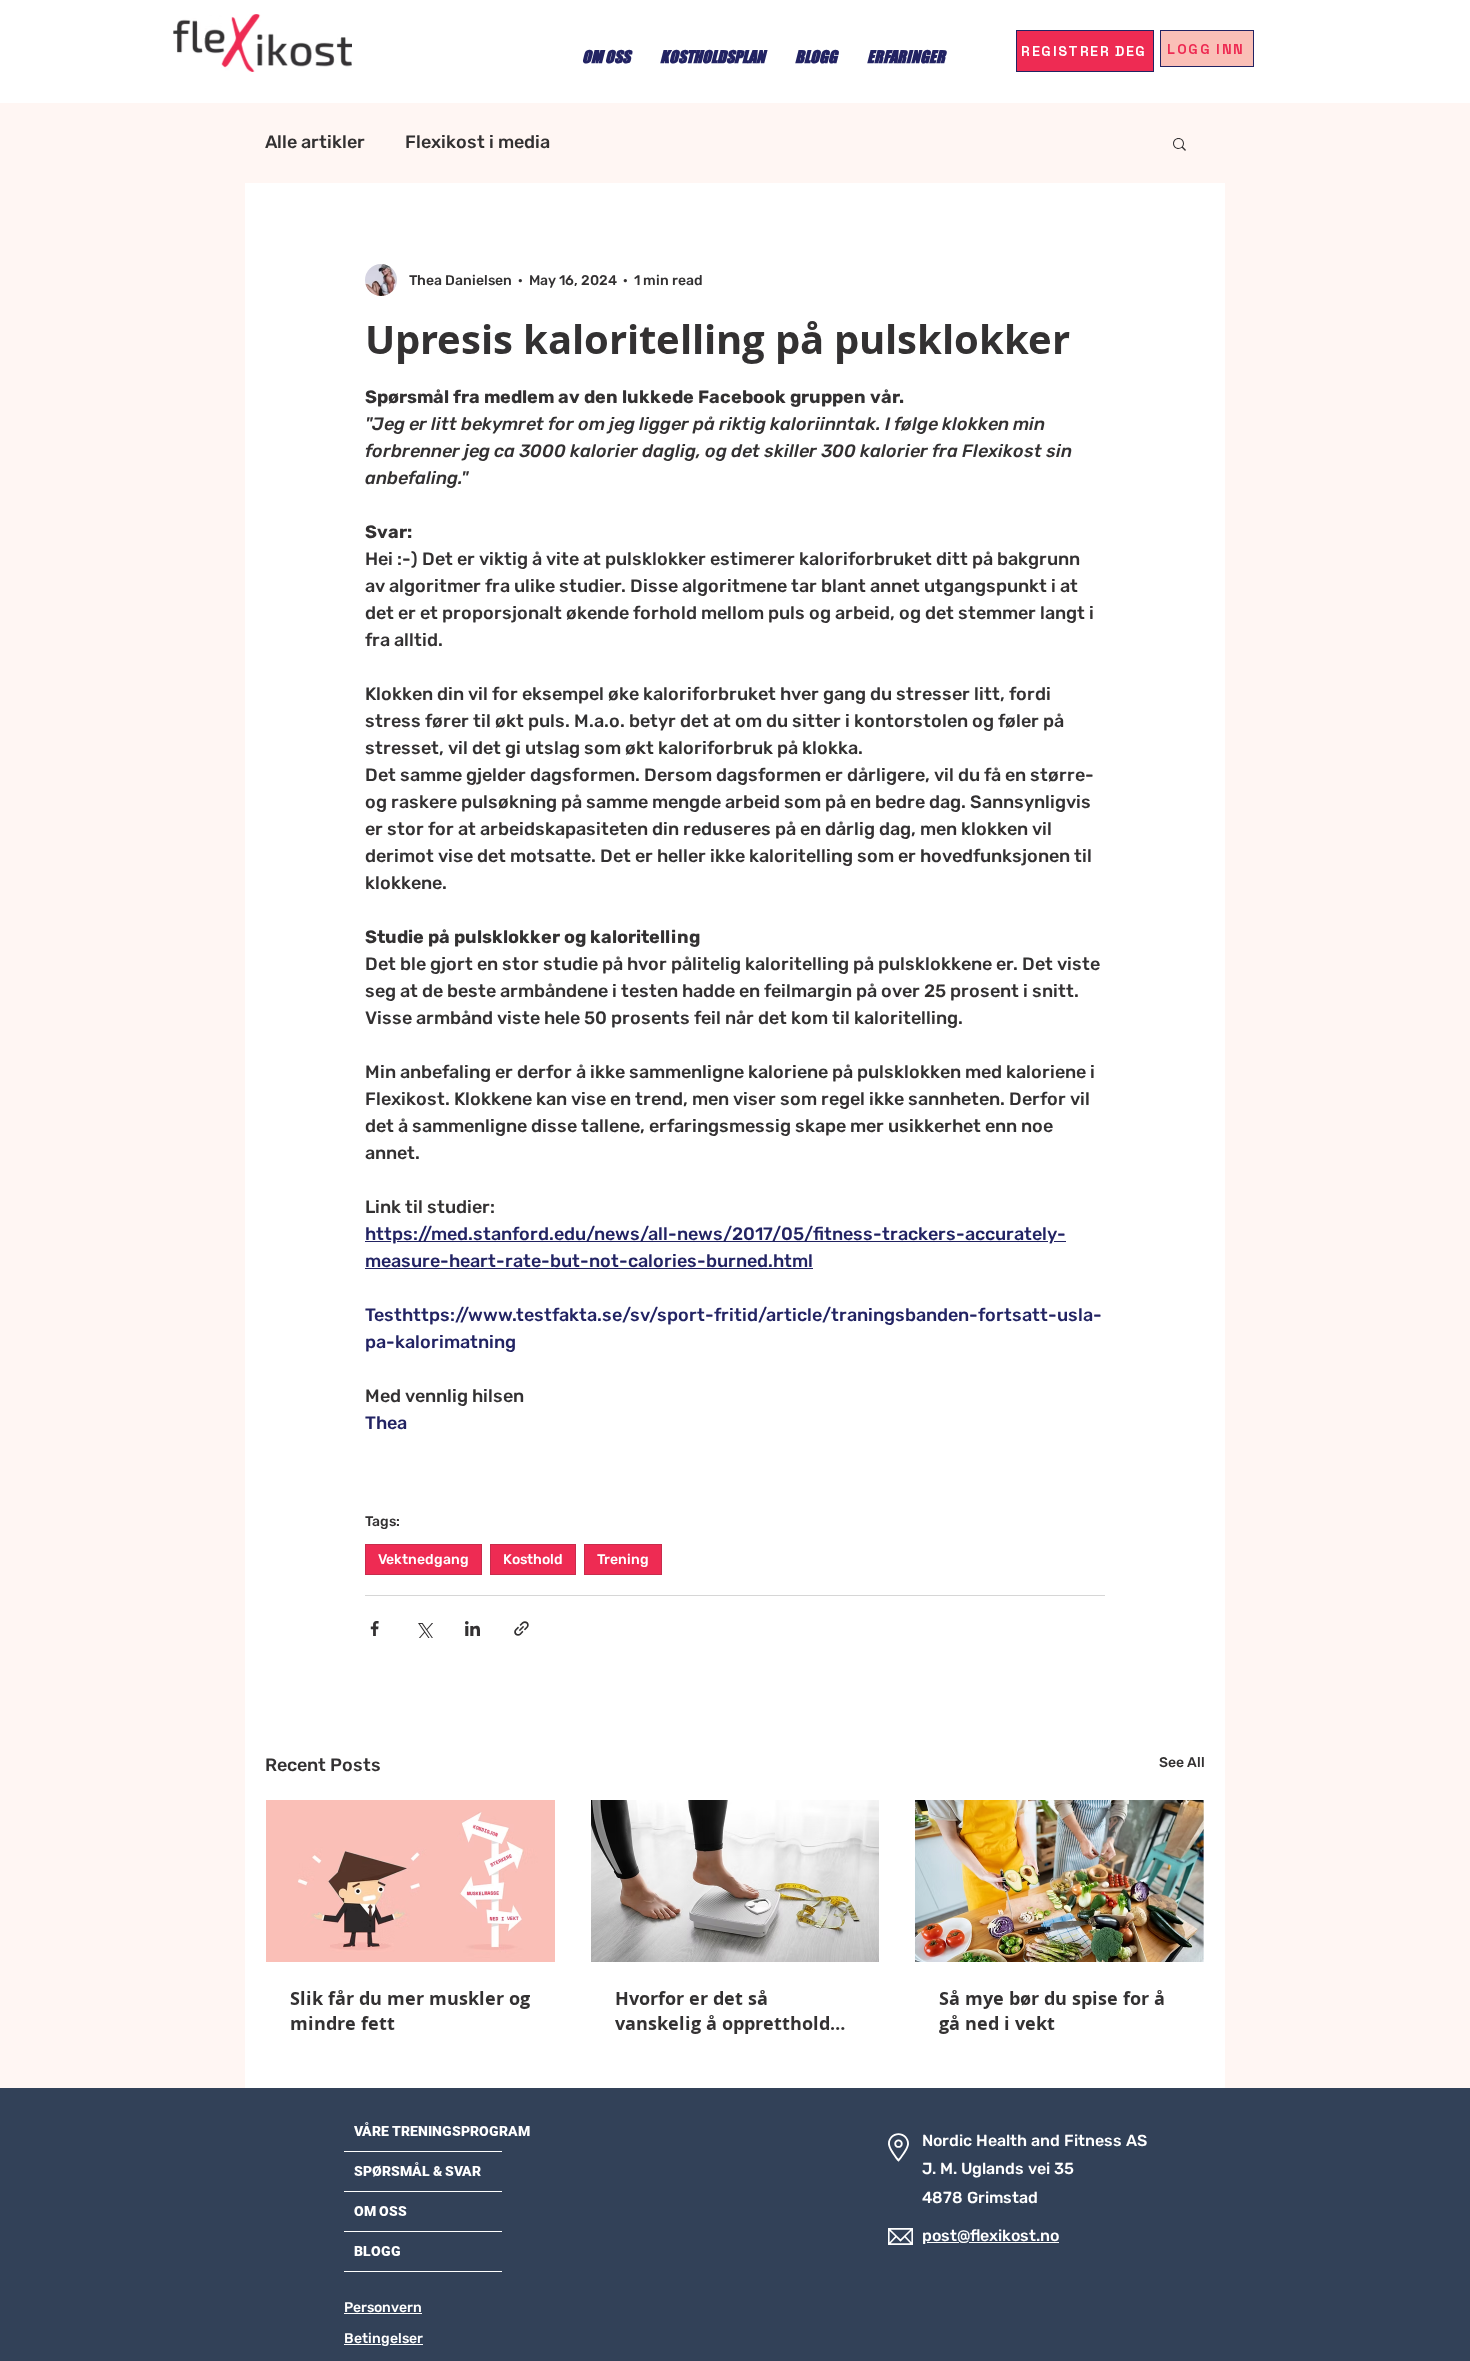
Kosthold (533, 1559)
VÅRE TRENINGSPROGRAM (442, 2131)
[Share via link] (521, 1628)
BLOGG (377, 2251)
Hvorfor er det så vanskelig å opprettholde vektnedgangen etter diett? (728, 2011)
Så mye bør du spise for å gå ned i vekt (1052, 2011)
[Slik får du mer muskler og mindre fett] (410, 1881)
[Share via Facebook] (374, 1628)
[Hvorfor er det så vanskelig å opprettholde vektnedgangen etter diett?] (735, 1881)
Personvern (383, 2307)
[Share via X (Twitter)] (423, 1628)
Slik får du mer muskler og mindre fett (410, 2011)
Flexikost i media (477, 142)
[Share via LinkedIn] (472, 1628)
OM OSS (380, 2211)
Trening (623, 1559)
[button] (1179, 143)
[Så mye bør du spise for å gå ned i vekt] (1059, 1881)
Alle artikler (315, 142)
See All (1182, 1762)
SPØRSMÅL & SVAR (417, 2171)
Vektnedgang (423, 1559)
